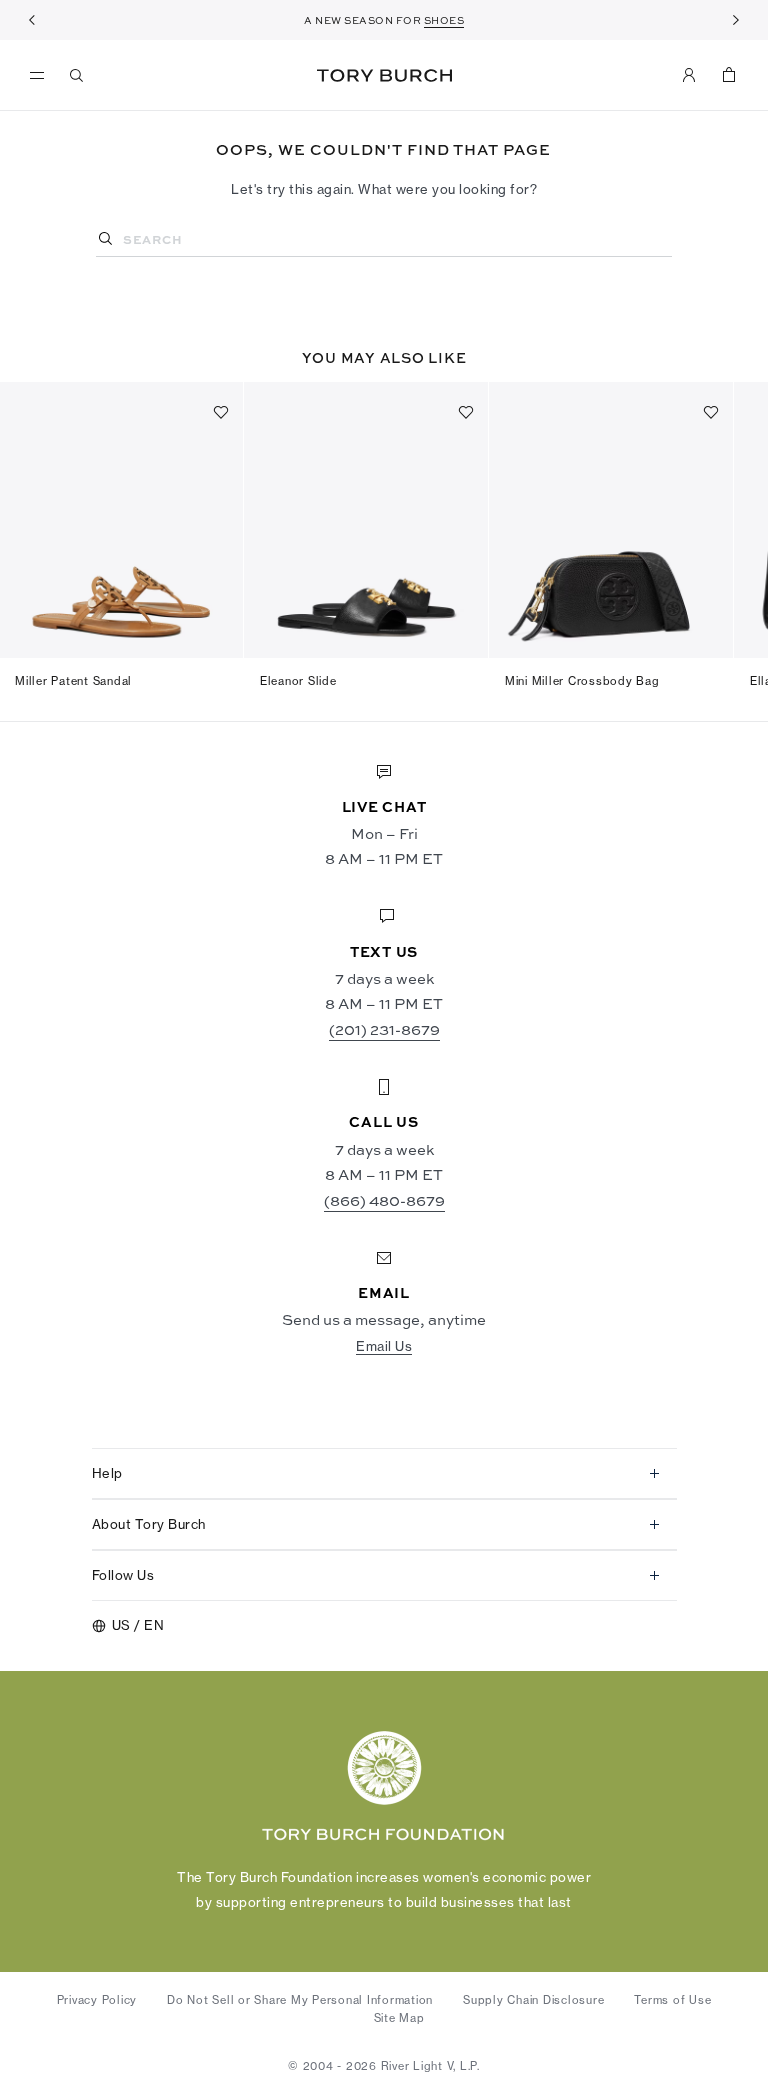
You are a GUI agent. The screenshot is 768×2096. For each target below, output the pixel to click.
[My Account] (689, 75)
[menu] (42, 76)
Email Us (384, 1346)
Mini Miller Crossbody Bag (582, 681)
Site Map (399, 2018)
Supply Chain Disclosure (533, 2000)
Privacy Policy (97, 2000)
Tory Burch (384, 75)
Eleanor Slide (298, 681)
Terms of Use (672, 2000)
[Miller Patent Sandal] (121, 520)
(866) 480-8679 (384, 1200)
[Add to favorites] (221, 412)
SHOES (444, 20)
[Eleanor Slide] (366, 520)
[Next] (736, 20)
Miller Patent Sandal (73, 681)
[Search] (77, 75)
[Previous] (32, 20)
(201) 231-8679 (384, 1029)
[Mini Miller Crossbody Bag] (611, 520)
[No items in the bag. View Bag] (729, 75)
